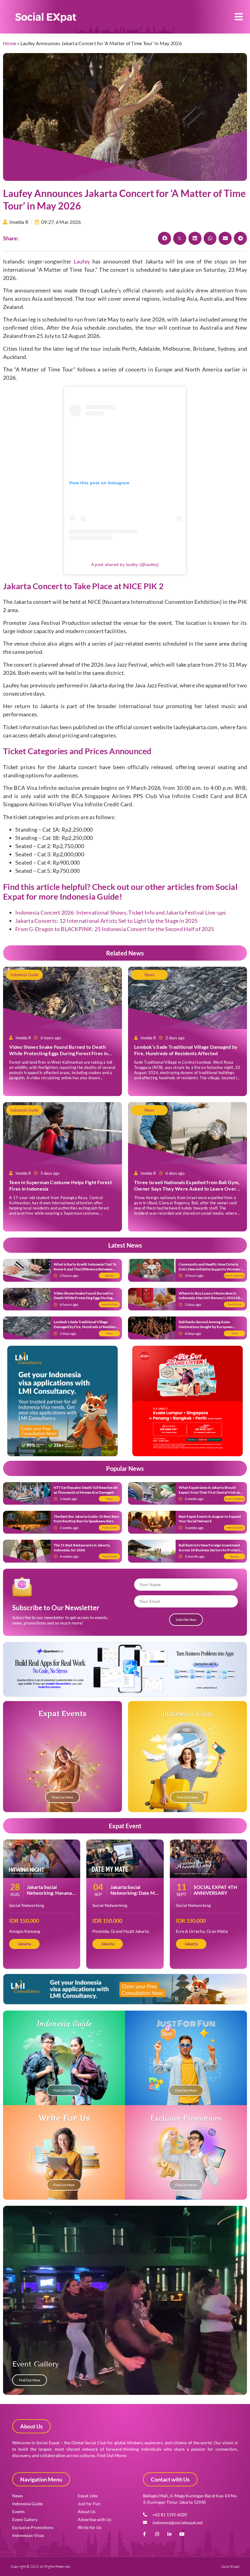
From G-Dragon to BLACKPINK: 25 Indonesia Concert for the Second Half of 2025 (115, 929)
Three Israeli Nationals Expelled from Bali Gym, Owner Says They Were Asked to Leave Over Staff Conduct (187, 1189)
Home (10, 43)
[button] (239, 17)
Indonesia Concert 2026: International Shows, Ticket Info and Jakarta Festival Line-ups (121, 912)
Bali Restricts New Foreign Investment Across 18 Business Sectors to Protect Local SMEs (209, 1550)
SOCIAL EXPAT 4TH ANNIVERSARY (215, 1890)
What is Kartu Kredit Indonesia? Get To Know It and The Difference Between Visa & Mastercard (85, 1269)
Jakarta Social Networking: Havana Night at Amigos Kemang (49, 1896)
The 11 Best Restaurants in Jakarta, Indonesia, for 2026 (82, 1548)
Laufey (82, 261)
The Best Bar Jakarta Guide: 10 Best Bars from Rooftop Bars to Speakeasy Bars (86, 1519)
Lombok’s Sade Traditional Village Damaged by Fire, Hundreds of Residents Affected (186, 1050)
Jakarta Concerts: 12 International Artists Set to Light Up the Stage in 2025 (106, 921)
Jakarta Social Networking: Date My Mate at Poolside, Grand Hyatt (134, 1896)
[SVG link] (46, 18)
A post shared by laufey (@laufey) (125, 564)
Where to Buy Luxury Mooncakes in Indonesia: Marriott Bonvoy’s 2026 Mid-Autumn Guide (211, 1298)
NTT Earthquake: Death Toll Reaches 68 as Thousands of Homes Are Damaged (86, 1490)
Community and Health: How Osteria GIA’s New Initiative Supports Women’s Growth (211, 1269)
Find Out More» (112, 2455)
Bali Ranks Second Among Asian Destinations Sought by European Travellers (206, 1327)
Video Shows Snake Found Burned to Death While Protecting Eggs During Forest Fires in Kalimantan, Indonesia (59, 1053)
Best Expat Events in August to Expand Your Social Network (210, 1519)
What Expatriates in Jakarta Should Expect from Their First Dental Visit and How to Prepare (211, 1492)
